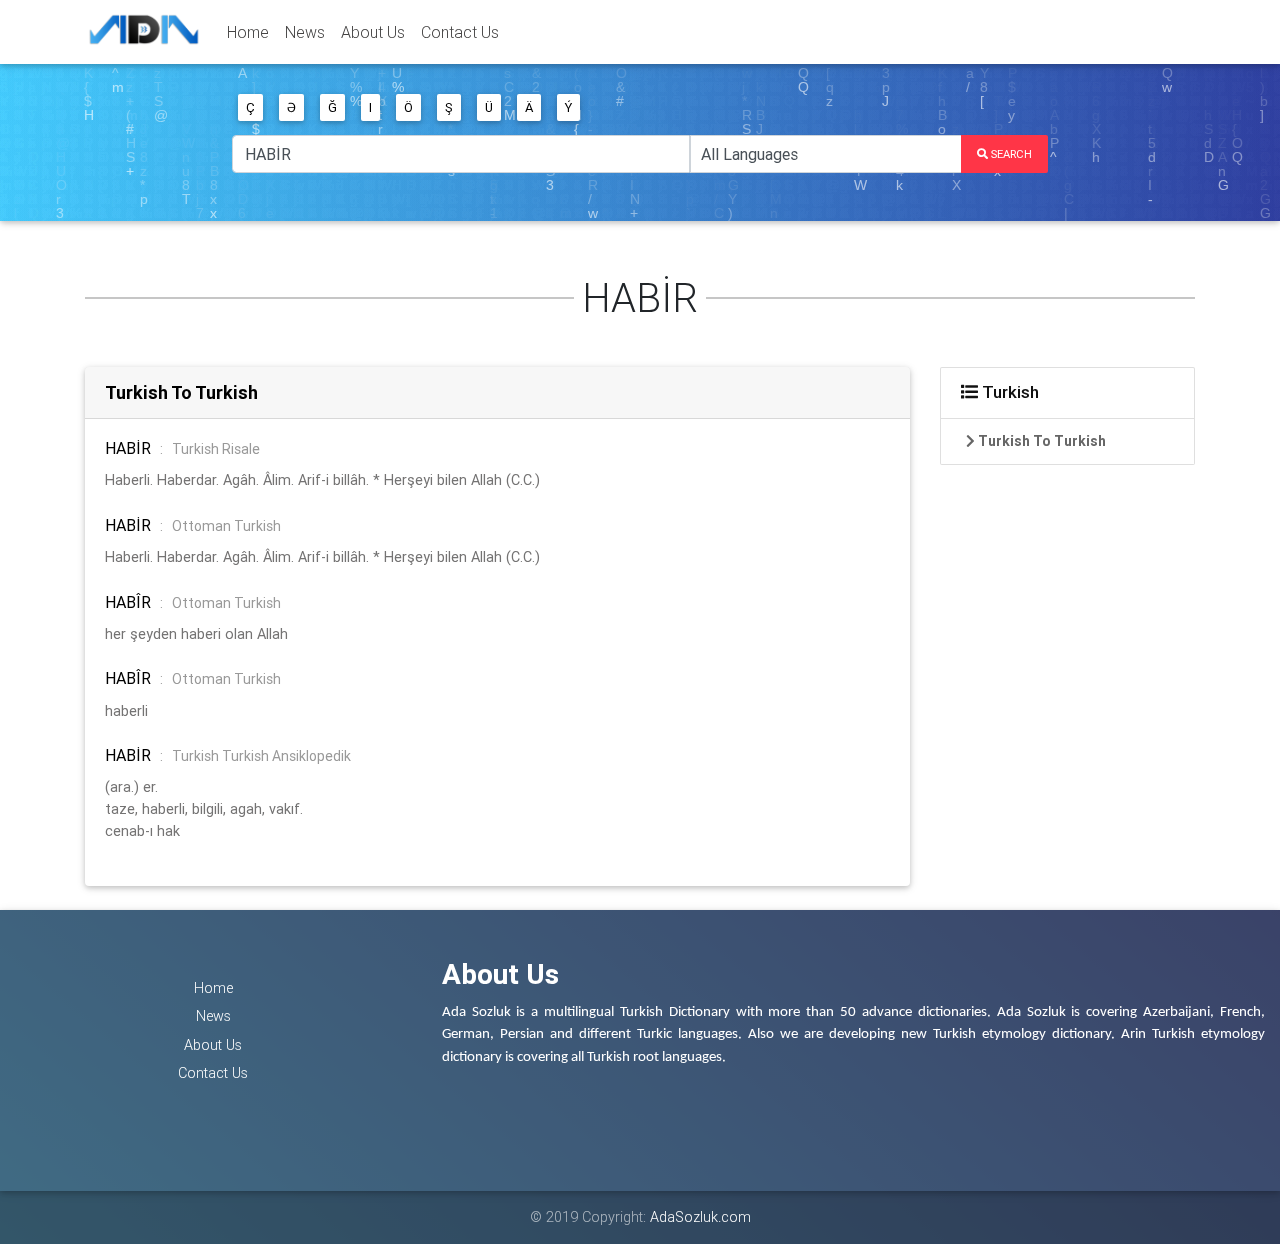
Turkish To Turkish (181, 392)
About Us (373, 32)
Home (248, 32)
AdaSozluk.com (700, 1217)
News (305, 32)
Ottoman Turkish (226, 526)
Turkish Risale (216, 449)
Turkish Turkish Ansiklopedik (261, 756)
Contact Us (460, 32)
